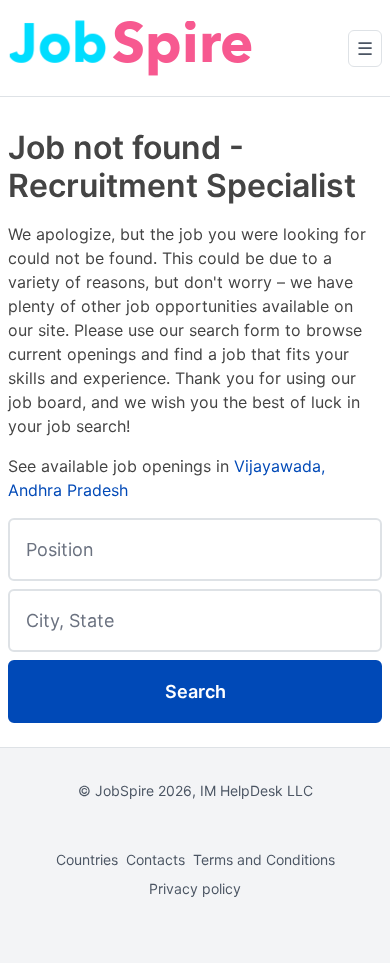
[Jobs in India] (133, 48)
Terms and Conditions (264, 859)
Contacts (155, 859)
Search (195, 691)
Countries (87, 859)
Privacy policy (195, 888)
